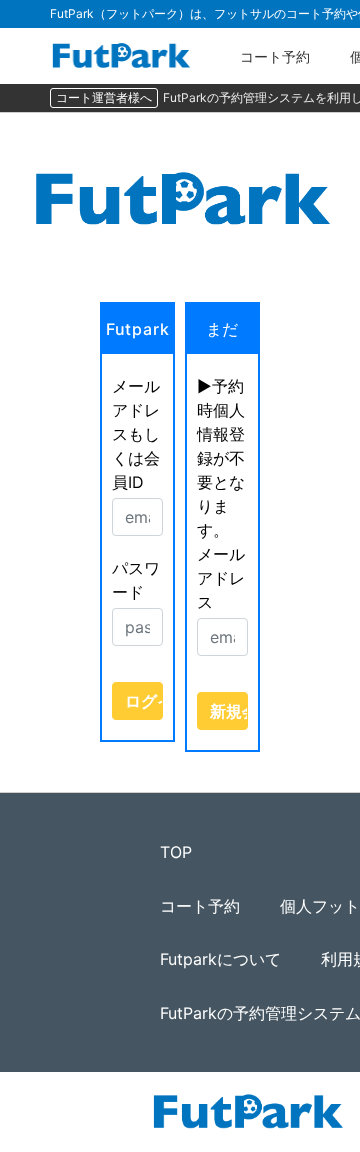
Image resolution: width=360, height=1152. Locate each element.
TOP (176, 852)
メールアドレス (221, 578)
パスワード (136, 580)
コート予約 (275, 56)
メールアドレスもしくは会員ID (136, 434)
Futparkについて (220, 959)
